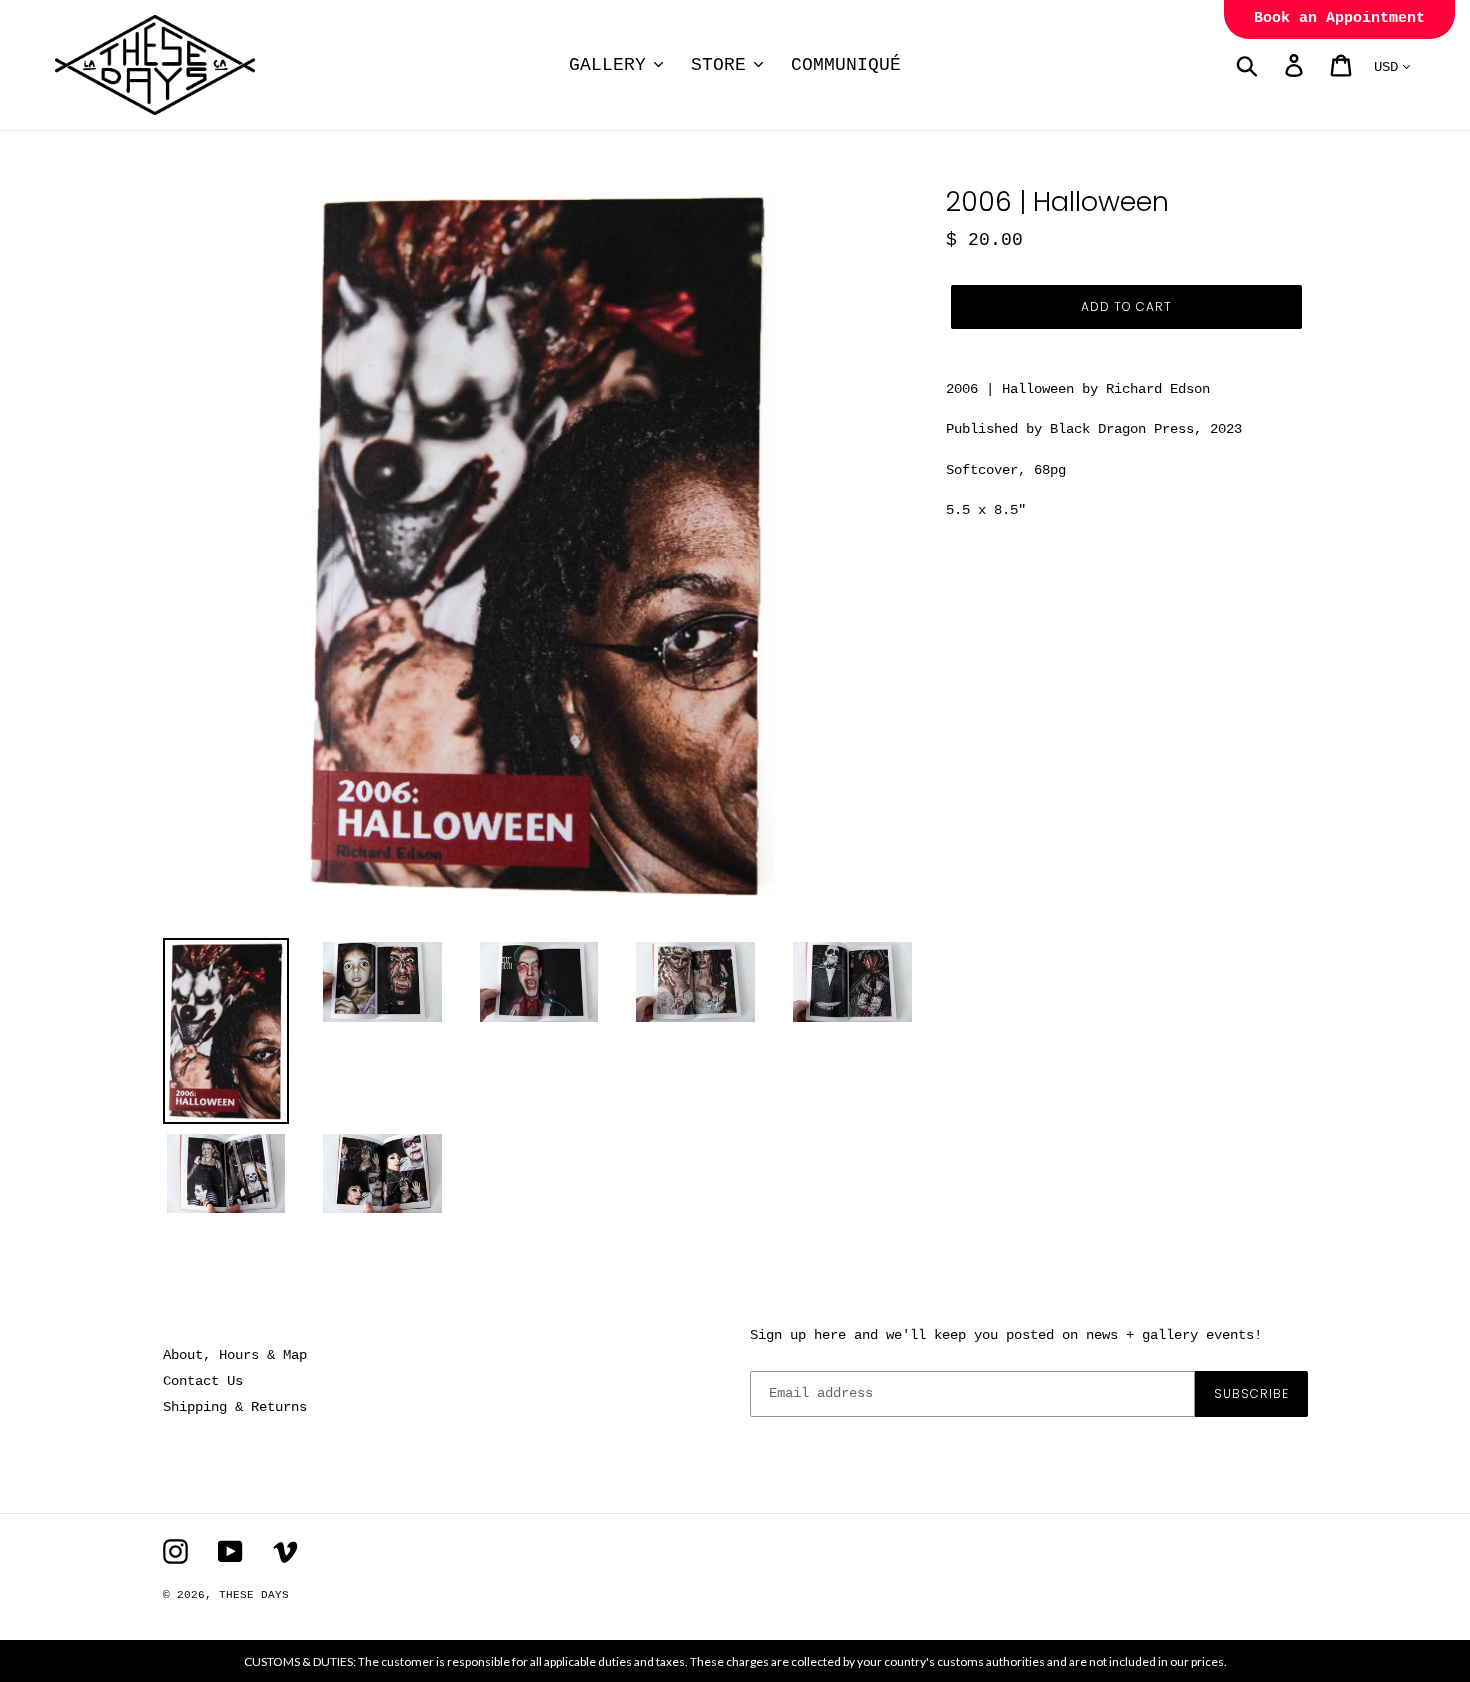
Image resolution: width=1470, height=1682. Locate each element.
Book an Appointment (1339, 18)
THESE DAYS (254, 1595)
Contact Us (203, 1381)
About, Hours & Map (235, 1355)
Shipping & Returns (235, 1407)
